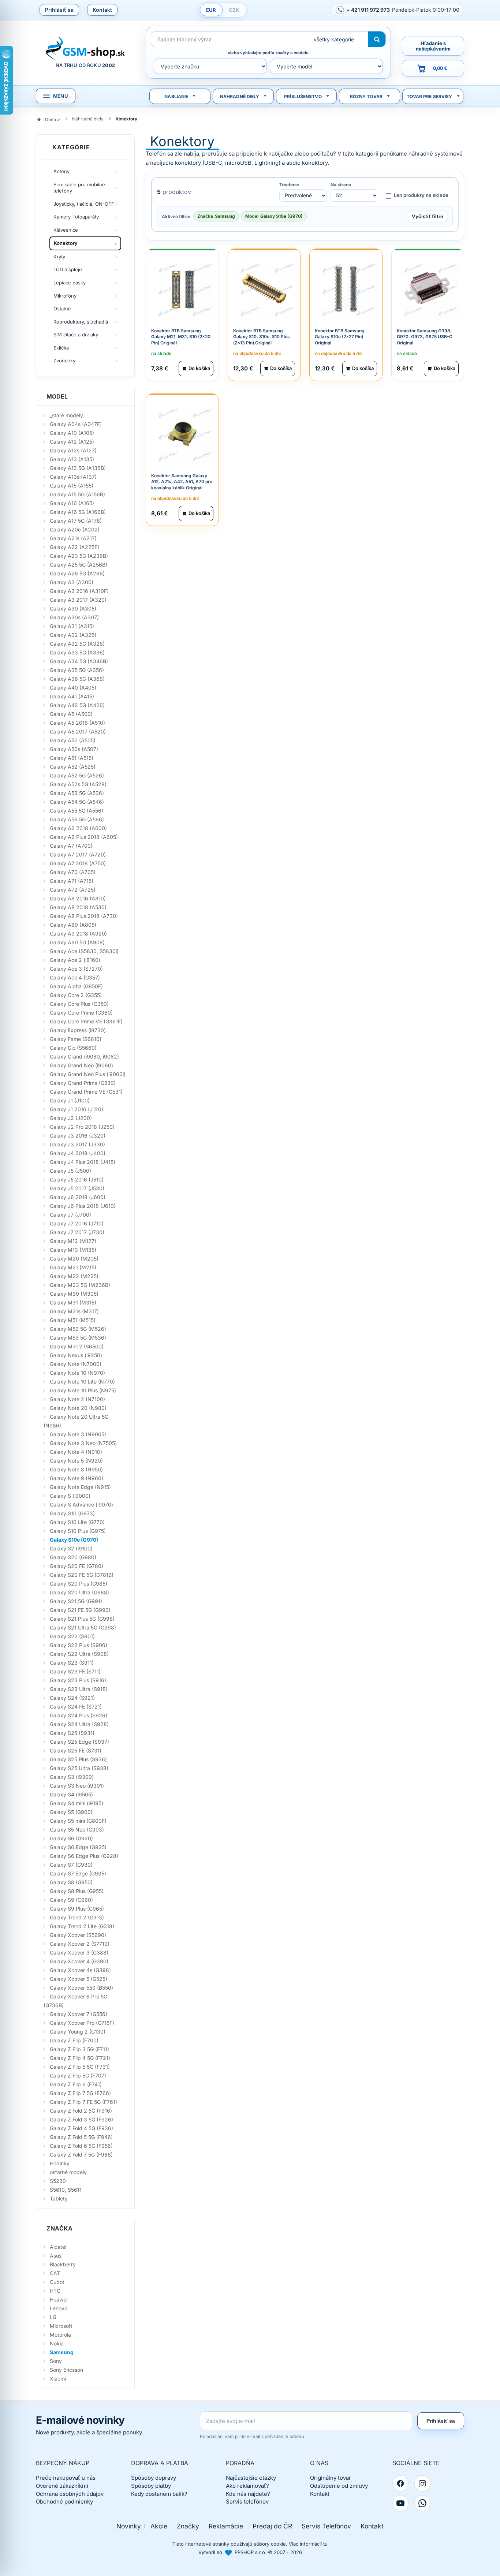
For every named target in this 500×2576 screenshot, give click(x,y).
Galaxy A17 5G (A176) (76, 521)
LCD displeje (68, 269)
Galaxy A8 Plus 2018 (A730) (84, 916)
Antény (61, 171)
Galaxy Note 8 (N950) (76, 1469)
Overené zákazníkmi (62, 2486)
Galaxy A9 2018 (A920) (78, 934)
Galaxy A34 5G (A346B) (79, 661)
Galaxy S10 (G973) (72, 1513)
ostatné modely (68, 2172)
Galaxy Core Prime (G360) (81, 1013)
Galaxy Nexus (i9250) (76, 1355)
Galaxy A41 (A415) (72, 696)
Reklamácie (226, 2526)
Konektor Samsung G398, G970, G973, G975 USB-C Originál (425, 337)
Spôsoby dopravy (154, 2478)
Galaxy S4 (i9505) (71, 1794)
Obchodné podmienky (64, 2502)
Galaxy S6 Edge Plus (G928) (84, 1856)
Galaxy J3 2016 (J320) (78, 1136)
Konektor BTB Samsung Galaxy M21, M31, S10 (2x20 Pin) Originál (181, 337)
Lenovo (59, 2308)
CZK (234, 10)
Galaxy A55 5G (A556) (77, 811)
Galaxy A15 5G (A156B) (77, 494)
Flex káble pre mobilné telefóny (79, 188)
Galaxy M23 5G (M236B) (80, 1285)
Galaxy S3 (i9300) (72, 1777)
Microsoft (61, 2326)
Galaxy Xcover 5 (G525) (79, 1979)
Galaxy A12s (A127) (73, 450)
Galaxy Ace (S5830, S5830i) (84, 951)
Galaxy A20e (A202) (75, 529)
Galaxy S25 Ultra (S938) (79, 1768)
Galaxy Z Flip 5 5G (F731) (80, 2067)
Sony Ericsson (66, 2370)
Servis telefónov (247, 2502)
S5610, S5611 (66, 2190)
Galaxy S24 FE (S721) (76, 1707)
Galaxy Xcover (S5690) (78, 1935)
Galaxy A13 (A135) (72, 459)
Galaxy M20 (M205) (74, 1259)
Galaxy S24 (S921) (72, 1698)
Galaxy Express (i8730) (78, 1030)
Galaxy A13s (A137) (73, 477)
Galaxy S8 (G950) (71, 1882)
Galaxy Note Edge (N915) (80, 1487)
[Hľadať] (377, 39)
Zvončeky (64, 361)
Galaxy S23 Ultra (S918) (79, 1689)
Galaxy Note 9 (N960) (77, 1478)
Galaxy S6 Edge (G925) (78, 1847)
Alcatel (58, 2247)
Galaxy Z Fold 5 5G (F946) (81, 2137)
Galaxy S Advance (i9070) (81, 1504)
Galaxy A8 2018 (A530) (78, 907)
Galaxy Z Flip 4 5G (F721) (80, 2058)
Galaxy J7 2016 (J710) (77, 1223)
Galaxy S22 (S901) (72, 1636)
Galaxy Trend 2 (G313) (77, 1917)
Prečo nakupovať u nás (66, 2478)
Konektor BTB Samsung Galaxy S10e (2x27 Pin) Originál (340, 337)
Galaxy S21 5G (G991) (76, 1601)
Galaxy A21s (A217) (73, 538)
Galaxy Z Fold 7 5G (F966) (81, 2155)
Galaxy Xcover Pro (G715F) (82, 2023)
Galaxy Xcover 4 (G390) (79, 1961)
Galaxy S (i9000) (70, 1496)
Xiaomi (58, 2379)
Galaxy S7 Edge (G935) (78, 1873)
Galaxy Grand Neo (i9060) (81, 1065)
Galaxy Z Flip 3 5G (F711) (79, 2049)
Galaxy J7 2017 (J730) (77, 1232)
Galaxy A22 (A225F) (74, 547)
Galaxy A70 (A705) (73, 872)
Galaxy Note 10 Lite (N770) (82, 1382)
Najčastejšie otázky (251, 2478)
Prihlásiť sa (59, 10)
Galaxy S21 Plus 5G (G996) (82, 1619)
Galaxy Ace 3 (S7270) (76, 969)
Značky (188, 2526)
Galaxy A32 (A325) (73, 635)
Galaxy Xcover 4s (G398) (80, 1970)
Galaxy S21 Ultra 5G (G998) (83, 1627)
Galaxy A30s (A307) (74, 617)
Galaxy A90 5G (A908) (77, 942)
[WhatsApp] (422, 2503)
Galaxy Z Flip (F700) (74, 2040)
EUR (211, 10)
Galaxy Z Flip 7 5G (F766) (80, 2093)
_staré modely (66, 415)
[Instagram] (422, 2483)
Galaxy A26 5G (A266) (77, 573)
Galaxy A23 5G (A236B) (79, 556)
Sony (56, 2361)
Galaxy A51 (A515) (72, 758)
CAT (55, 2273)
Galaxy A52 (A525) (73, 767)
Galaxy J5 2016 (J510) (77, 1179)
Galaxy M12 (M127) (73, 1241)
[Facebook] (400, 2483)
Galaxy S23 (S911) (72, 1663)
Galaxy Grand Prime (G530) (83, 1083)
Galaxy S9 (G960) (71, 1900)
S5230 (58, 2181)
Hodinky (60, 2163)
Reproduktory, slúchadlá (81, 322)
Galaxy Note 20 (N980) (78, 1408)
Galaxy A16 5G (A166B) (78, 512)
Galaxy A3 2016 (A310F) (79, 591)
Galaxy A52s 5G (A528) (78, 784)
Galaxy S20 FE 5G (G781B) (82, 1575)
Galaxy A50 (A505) (73, 740)
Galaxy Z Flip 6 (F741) (76, 2084)
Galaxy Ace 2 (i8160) (75, 960)
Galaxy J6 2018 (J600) (78, 1197)
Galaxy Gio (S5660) (73, 1048)
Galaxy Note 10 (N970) (77, 1373)
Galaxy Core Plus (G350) (79, 1004)
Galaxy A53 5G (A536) (77, 793)
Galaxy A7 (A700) (71, 846)
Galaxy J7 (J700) (70, 1215)
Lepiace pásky (70, 283)
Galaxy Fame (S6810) (76, 1039)
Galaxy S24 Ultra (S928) (79, 1724)
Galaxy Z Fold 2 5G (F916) (81, 2111)
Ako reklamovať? (247, 2486)
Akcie (159, 2526)
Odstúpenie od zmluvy (339, 2486)
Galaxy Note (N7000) (76, 1364)
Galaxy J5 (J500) (70, 1171)
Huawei (59, 2299)
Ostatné (62, 309)
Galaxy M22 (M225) (74, 1276)
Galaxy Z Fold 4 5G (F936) (81, 2128)
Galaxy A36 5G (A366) (77, 679)
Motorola (60, 2335)
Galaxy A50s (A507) (74, 749)
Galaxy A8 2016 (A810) (78, 898)
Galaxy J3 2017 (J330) (77, 1144)
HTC (55, 2291)
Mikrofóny (65, 296)
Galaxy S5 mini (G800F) (78, 1821)
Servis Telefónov (326, 2526)
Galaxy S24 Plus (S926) (79, 1715)
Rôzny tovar (366, 96)
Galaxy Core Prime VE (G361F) (86, 1021)
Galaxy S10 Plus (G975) (78, 1531)
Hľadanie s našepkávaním (433, 46)
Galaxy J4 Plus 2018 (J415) (83, 1162)
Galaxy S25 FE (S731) (76, 1750)
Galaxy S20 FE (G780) (77, 1566)
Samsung (62, 2352)
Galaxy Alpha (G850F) (76, 986)
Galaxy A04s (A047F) (76, 424)
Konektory (66, 243)
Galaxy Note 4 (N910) (76, 1452)
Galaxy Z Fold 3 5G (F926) (81, 2119)
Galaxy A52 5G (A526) (77, 775)
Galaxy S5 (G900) (71, 1812)
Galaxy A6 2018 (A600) (78, 828)
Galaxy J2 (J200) (71, 1118)
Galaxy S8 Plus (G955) (77, 1891)
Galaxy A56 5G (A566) (77, 819)
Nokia (57, 2343)
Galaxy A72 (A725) (73, 890)
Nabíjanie (176, 96)
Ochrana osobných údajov (70, 2494)
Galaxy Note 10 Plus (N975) (83, 1390)
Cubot (57, 2282)
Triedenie (289, 185)
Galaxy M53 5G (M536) (78, 1338)
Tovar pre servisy (430, 96)
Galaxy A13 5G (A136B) (78, 468)
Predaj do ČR (272, 2526)
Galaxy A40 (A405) (73, 688)
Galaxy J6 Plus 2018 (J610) (83, 1206)
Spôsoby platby (151, 2486)
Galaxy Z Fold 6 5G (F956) (81, 2146)
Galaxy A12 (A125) (72, 442)
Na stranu (341, 185)
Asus (56, 2256)
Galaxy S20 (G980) (73, 1557)
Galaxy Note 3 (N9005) (78, 1434)
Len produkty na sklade (421, 195)
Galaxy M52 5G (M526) (78, 1329)
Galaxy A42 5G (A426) (77, 705)
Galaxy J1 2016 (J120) (77, 1109)
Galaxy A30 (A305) (73, 608)
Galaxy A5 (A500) (71, 714)
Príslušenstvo (303, 96)
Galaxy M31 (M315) (73, 1302)
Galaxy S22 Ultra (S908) (79, 1654)
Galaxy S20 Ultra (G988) (79, 1592)
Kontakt (102, 10)
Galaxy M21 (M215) (73, 1267)
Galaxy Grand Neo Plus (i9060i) (88, 1074)
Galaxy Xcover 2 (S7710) (80, 1944)
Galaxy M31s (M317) (74, 1311)
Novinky (129, 2526)
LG (53, 2317)
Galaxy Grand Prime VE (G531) (86, 1092)
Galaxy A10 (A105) (72, 433)
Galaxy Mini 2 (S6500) (77, 1346)
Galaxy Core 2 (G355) (76, 995)
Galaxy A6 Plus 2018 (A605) (84, 837)
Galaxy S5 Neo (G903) (77, 1830)
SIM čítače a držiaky (76, 335)
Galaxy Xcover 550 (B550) (81, 1988)
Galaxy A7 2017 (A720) (78, 854)
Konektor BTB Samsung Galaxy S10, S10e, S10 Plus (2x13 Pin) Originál (262, 337)
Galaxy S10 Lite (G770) (77, 1522)
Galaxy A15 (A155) (72, 486)
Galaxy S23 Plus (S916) (78, 1680)
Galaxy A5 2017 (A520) (78, 731)
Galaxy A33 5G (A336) (77, 652)
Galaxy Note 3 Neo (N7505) (83, 1443)
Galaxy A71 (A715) (72, 881)
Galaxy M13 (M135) (73, 1250)
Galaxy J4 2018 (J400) (78, 1153)
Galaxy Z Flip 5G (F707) (78, 2075)
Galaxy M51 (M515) (73, 1320)
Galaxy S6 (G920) (71, 1838)
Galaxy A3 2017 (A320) (78, 600)
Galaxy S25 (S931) (72, 1733)
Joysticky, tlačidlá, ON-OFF (84, 204)
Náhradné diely (240, 96)
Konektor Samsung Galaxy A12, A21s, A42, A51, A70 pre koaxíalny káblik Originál (182, 482)
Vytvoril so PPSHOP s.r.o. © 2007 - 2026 (250, 2552)
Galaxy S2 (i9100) (71, 1548)
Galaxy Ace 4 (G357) (75, 977)
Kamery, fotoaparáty (76, 217)
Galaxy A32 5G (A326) (77, 644)
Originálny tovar (331, 2478)
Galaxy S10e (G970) (74, 1540)
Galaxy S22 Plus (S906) (79, 1645)
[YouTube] (400, 2503)
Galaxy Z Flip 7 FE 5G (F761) (83, 2102)
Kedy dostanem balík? (159, 2494)
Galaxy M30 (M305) (74, 1294)
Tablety (59, 2198)
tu (325, 2544)
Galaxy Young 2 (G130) (78, 2032)
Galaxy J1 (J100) (70, 1100)
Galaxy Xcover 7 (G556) (79, 2014)
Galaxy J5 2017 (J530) (77, 1188)
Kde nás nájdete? (248, 2494)
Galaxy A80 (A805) (73, 925)
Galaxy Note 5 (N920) (76, 1461)
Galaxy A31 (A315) (72, 626)
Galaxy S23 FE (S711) (75, 1671)
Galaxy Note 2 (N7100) (77, 1399)
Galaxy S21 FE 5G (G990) (80, 1610)
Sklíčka (61, 348)
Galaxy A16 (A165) (72, 503)
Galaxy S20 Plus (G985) (79, 1584)
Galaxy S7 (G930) (71, 1865)
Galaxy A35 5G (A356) (77, 670)
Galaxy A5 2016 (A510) (77, 723)
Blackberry (63, 2264)
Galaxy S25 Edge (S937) (79, 1742)
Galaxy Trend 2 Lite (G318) (82, 1926)
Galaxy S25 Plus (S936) (78, 1759)
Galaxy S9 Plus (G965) (77, 1909)
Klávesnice (66, 230)
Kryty (59, 257)
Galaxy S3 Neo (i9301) (77, 1786)
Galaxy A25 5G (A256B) (79, 565)
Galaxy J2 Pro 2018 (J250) (82, 1127)
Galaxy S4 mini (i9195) (77, 1803)
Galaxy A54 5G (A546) (77, 802)
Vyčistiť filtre (428, 216)
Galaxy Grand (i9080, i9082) (84, 1056)
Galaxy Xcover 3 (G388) (79, 1952)
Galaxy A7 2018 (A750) (78, 863)
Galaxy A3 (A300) (72, 582)
